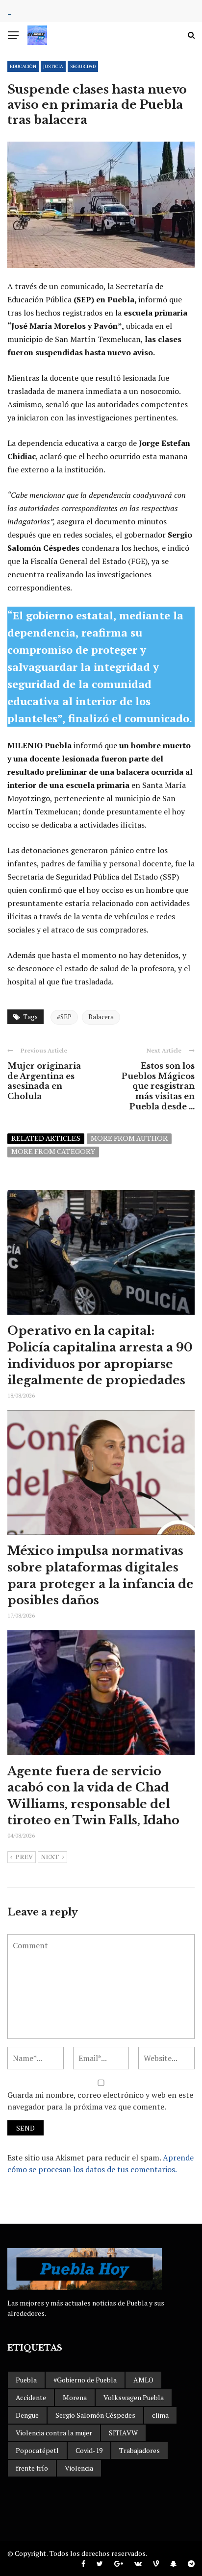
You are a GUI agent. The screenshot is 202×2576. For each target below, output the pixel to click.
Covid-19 (89, 2450)
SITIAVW (123, 2433)
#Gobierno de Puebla (85, 2380)
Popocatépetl (37, 2450)
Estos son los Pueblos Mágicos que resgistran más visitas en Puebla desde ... (158, 1086)
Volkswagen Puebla (134, 2397)
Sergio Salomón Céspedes (95, 2415)
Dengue (27, 2415)
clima (160, 2415)
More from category (53, 1152)
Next (50, 1857)
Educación (23, 66)
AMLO (143, 2380)
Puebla (26, 2380)
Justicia (53, 66)
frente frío (32, 2468)
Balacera (101, 1017)
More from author (129, 1139)
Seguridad (83, 66)
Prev (24, 1857)
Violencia (79, 2468)
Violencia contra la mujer (54, 2433)
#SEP (64, 1017)
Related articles (46, 1139)
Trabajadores (139, 2450)
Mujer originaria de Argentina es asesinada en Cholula (44, 1081)
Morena (75, 2397)
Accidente (31, 2397)
